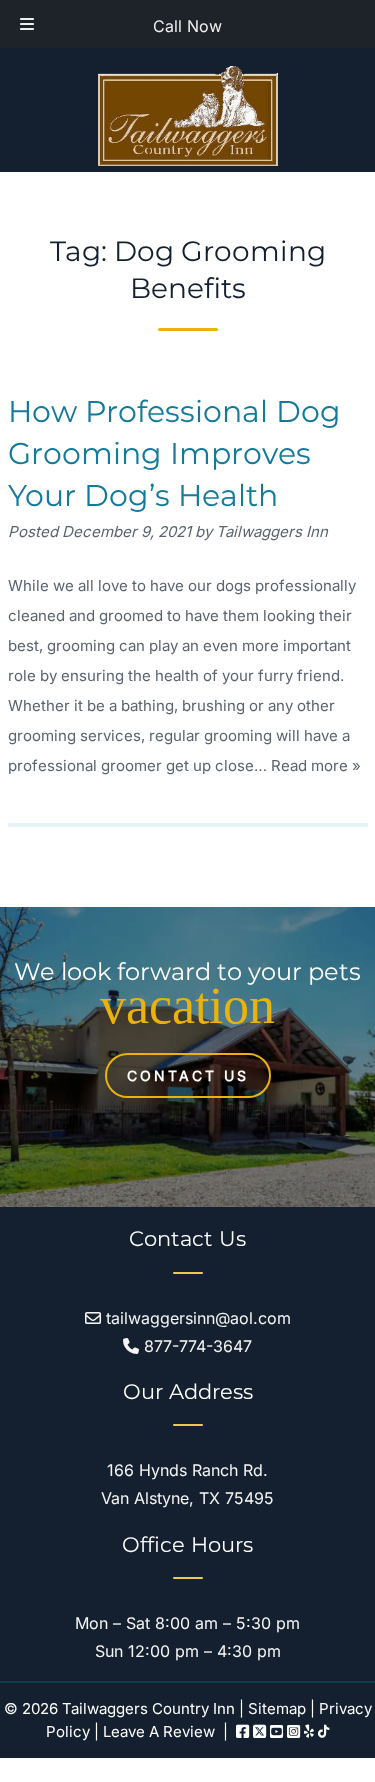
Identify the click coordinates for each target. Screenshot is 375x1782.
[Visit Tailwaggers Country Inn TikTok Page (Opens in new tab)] (323, 1731)
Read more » (316, 765)
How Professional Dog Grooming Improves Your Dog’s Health (174, 453)
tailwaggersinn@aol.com (196, 1318)
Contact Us (188, 1075)
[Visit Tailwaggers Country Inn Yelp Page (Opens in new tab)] (309, 1731)
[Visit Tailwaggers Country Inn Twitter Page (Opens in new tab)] (259, 1731)
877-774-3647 (195, 1346)
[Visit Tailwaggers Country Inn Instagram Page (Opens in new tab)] (293, 1731)
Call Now (187, 26)
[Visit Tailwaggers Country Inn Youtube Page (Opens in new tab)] (276, 1731)
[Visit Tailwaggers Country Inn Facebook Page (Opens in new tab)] (242, 1731)
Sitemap (277, 1708)
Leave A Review (159, 1731)
